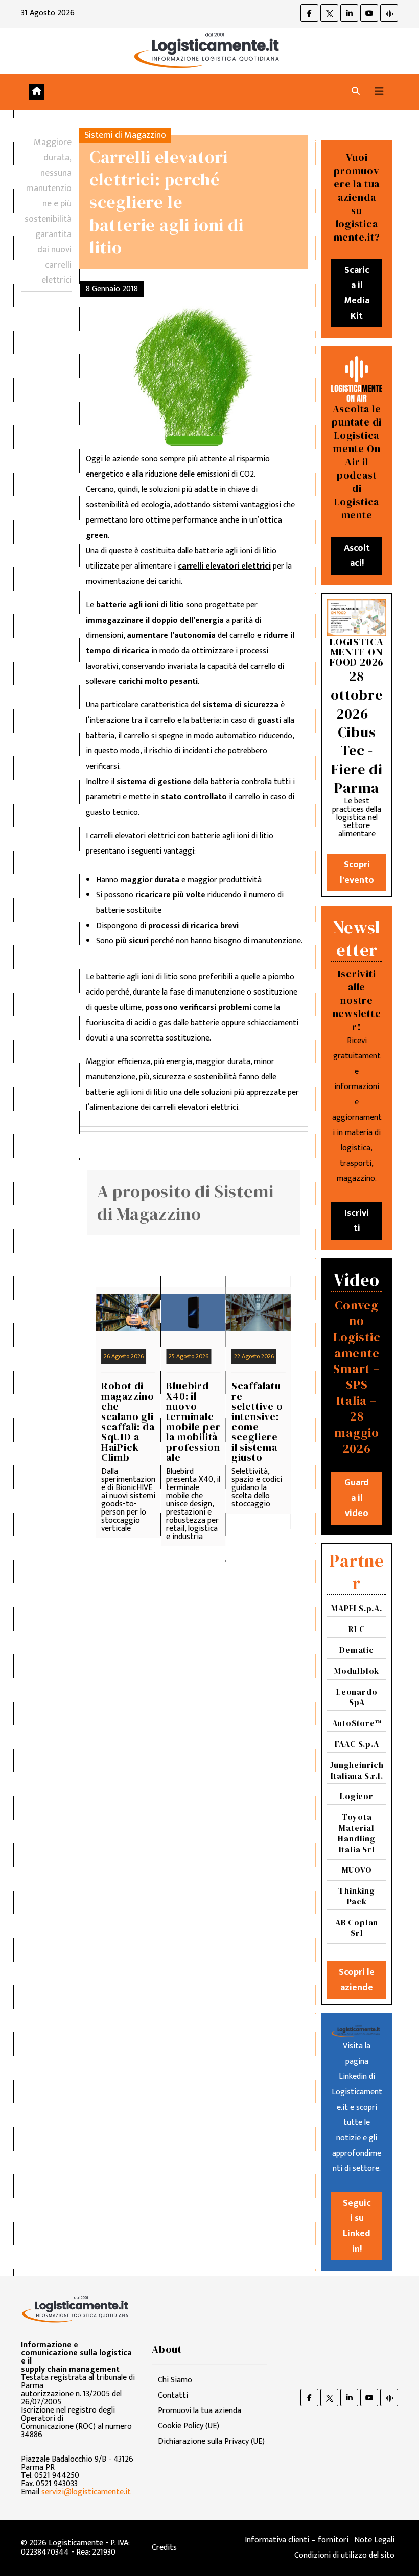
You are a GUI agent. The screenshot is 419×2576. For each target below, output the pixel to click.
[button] (356, 92)
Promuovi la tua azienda (200, 2411)
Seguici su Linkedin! (357, 2226)
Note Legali (374, 2540)
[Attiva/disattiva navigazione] (379, 92)
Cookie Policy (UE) (189, 2426)
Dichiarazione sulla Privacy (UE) (211, 2441)
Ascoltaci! (357, 556)
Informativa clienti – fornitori (297, 2540)
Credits (164, 2548)
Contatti (173, 2395)
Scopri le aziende (357, 1980)
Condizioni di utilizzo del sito (344, 2555)
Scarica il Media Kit (357, 293)
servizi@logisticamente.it (86, 2492)
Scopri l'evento (357, 872)
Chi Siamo (175, 2380)
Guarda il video (357, 1498)
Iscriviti (357, 1221)
